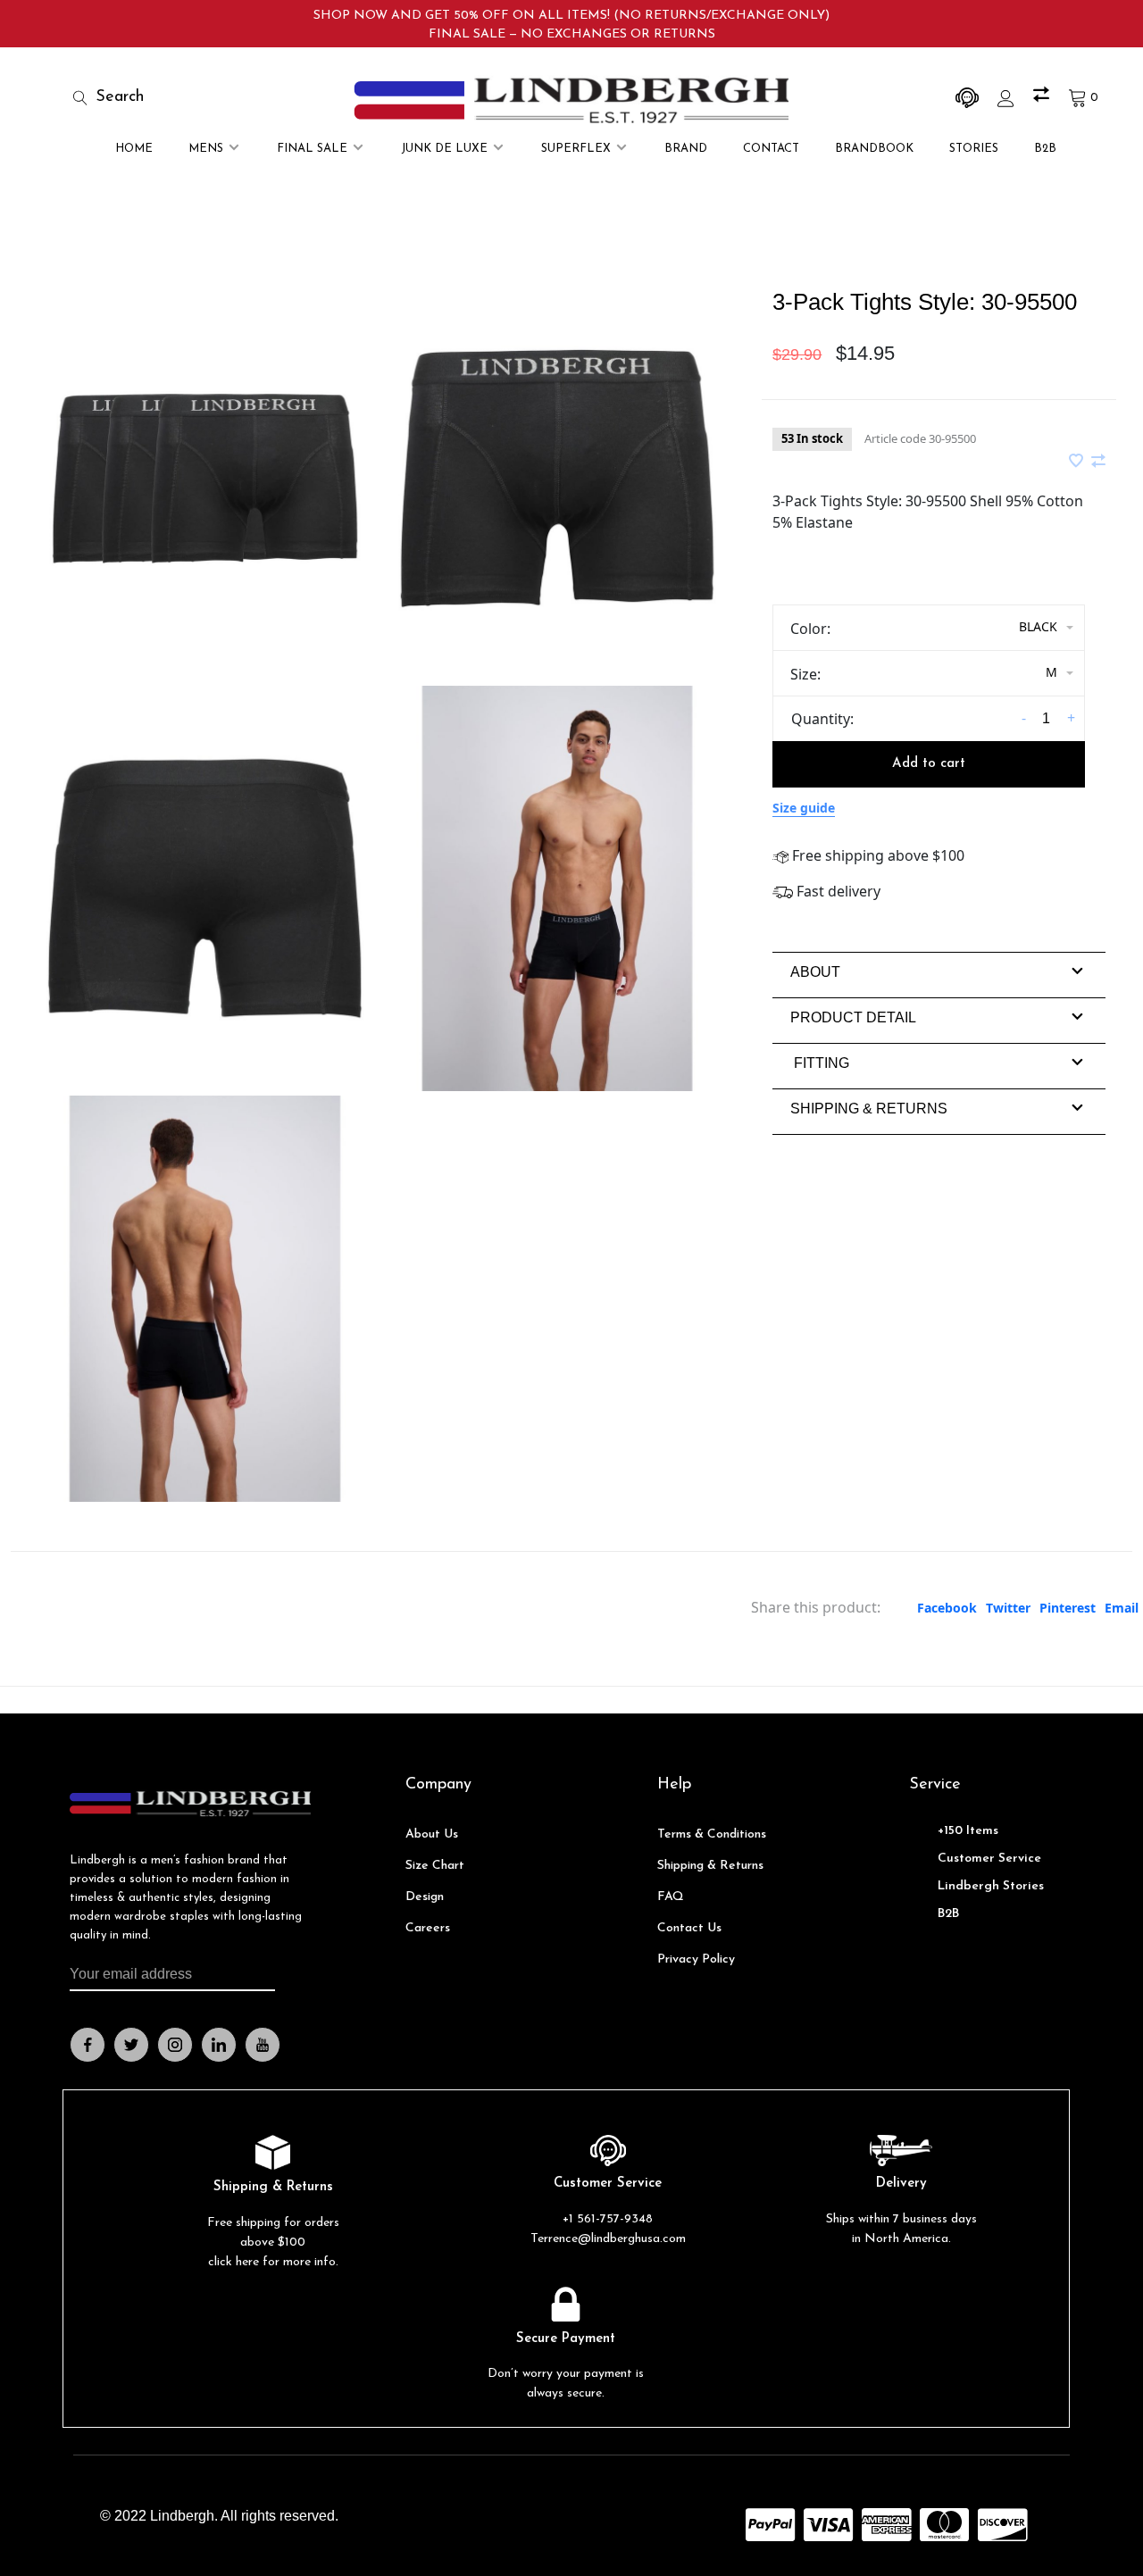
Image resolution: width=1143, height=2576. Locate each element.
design (425, 1897)
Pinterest (1068, 1608)
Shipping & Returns (710, 1866)
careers (428, 1928)
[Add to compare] (1098, 462)
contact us (689, 1928)
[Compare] (1043, 98)
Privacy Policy (696, 1959)
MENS (206, 149)
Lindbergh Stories (991, 1886)
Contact (771, 149)
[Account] (1008, 98)
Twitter (1008, 1608)
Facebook (947, 1608)
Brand (686, 149)
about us (432, 1834)
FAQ (671, 1897)
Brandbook (874, 149)
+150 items (968, 1831)
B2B (1045, 149)
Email (1122, 1608)
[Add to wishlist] (1078, 462)
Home (134, 149)
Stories (974, 149)
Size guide (804, 808)
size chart (435, 1866)
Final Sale (312, 149)
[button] (815, 972)
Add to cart (929, 764)
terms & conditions (712, 1834)
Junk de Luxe (444, 149)
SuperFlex (576, 149)
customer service (989, 1859)
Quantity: (822, 719)
